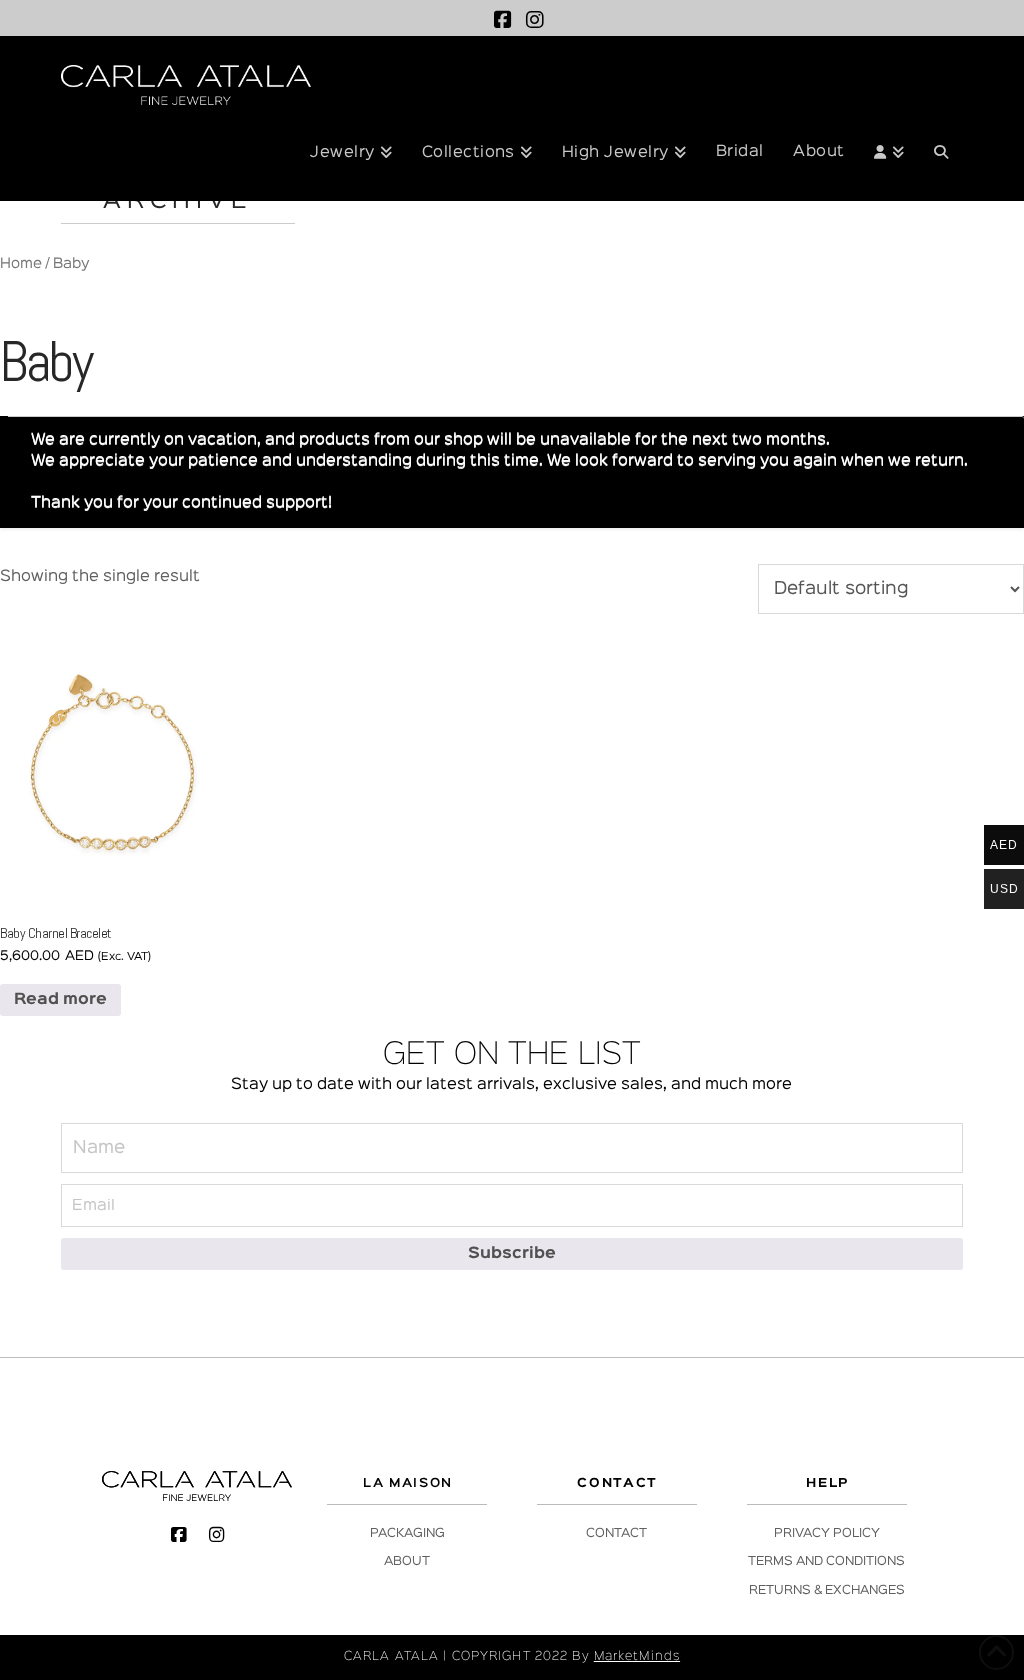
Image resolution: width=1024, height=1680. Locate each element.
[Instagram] (535, 20)
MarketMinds (637, 1656)
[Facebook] (503, 20)
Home (21, 264)
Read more (60, 1000)
